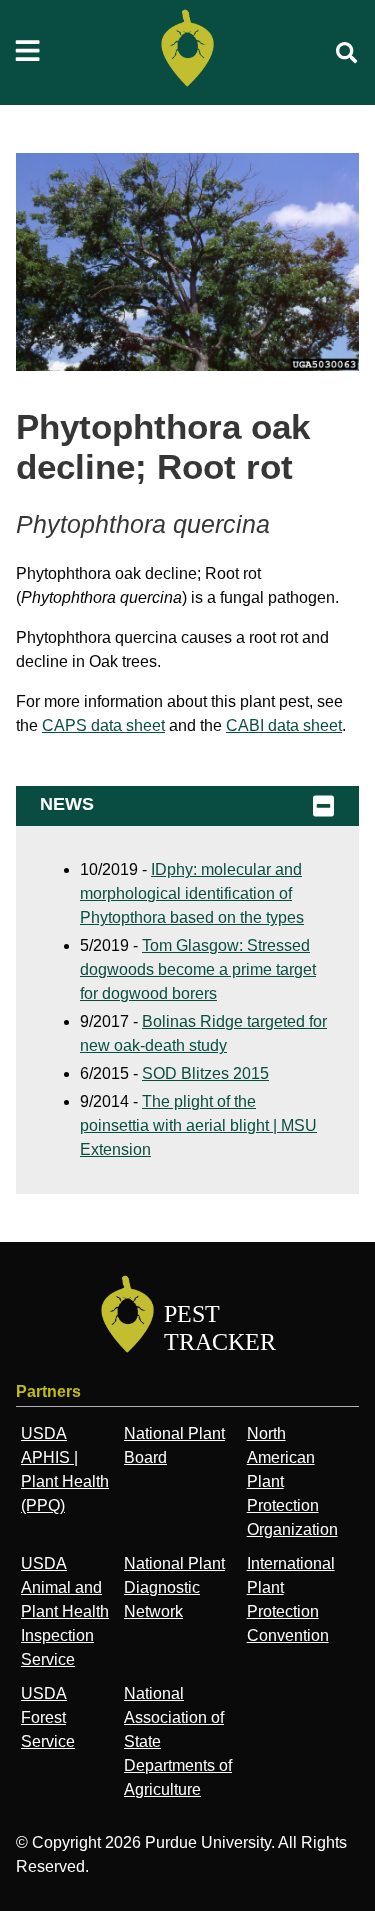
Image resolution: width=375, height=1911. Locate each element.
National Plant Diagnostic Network (174, 1587)
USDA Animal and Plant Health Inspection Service (65, 1611)
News (67, 804)
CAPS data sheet (103, 725)
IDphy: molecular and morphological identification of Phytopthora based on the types (192, 893)
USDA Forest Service (48, 1717)
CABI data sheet (284, 725)
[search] (347, 53)
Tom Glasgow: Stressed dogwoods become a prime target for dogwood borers (198, 969)
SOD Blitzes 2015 (205, 1073)
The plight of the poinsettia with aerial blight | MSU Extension (198, 1125)
